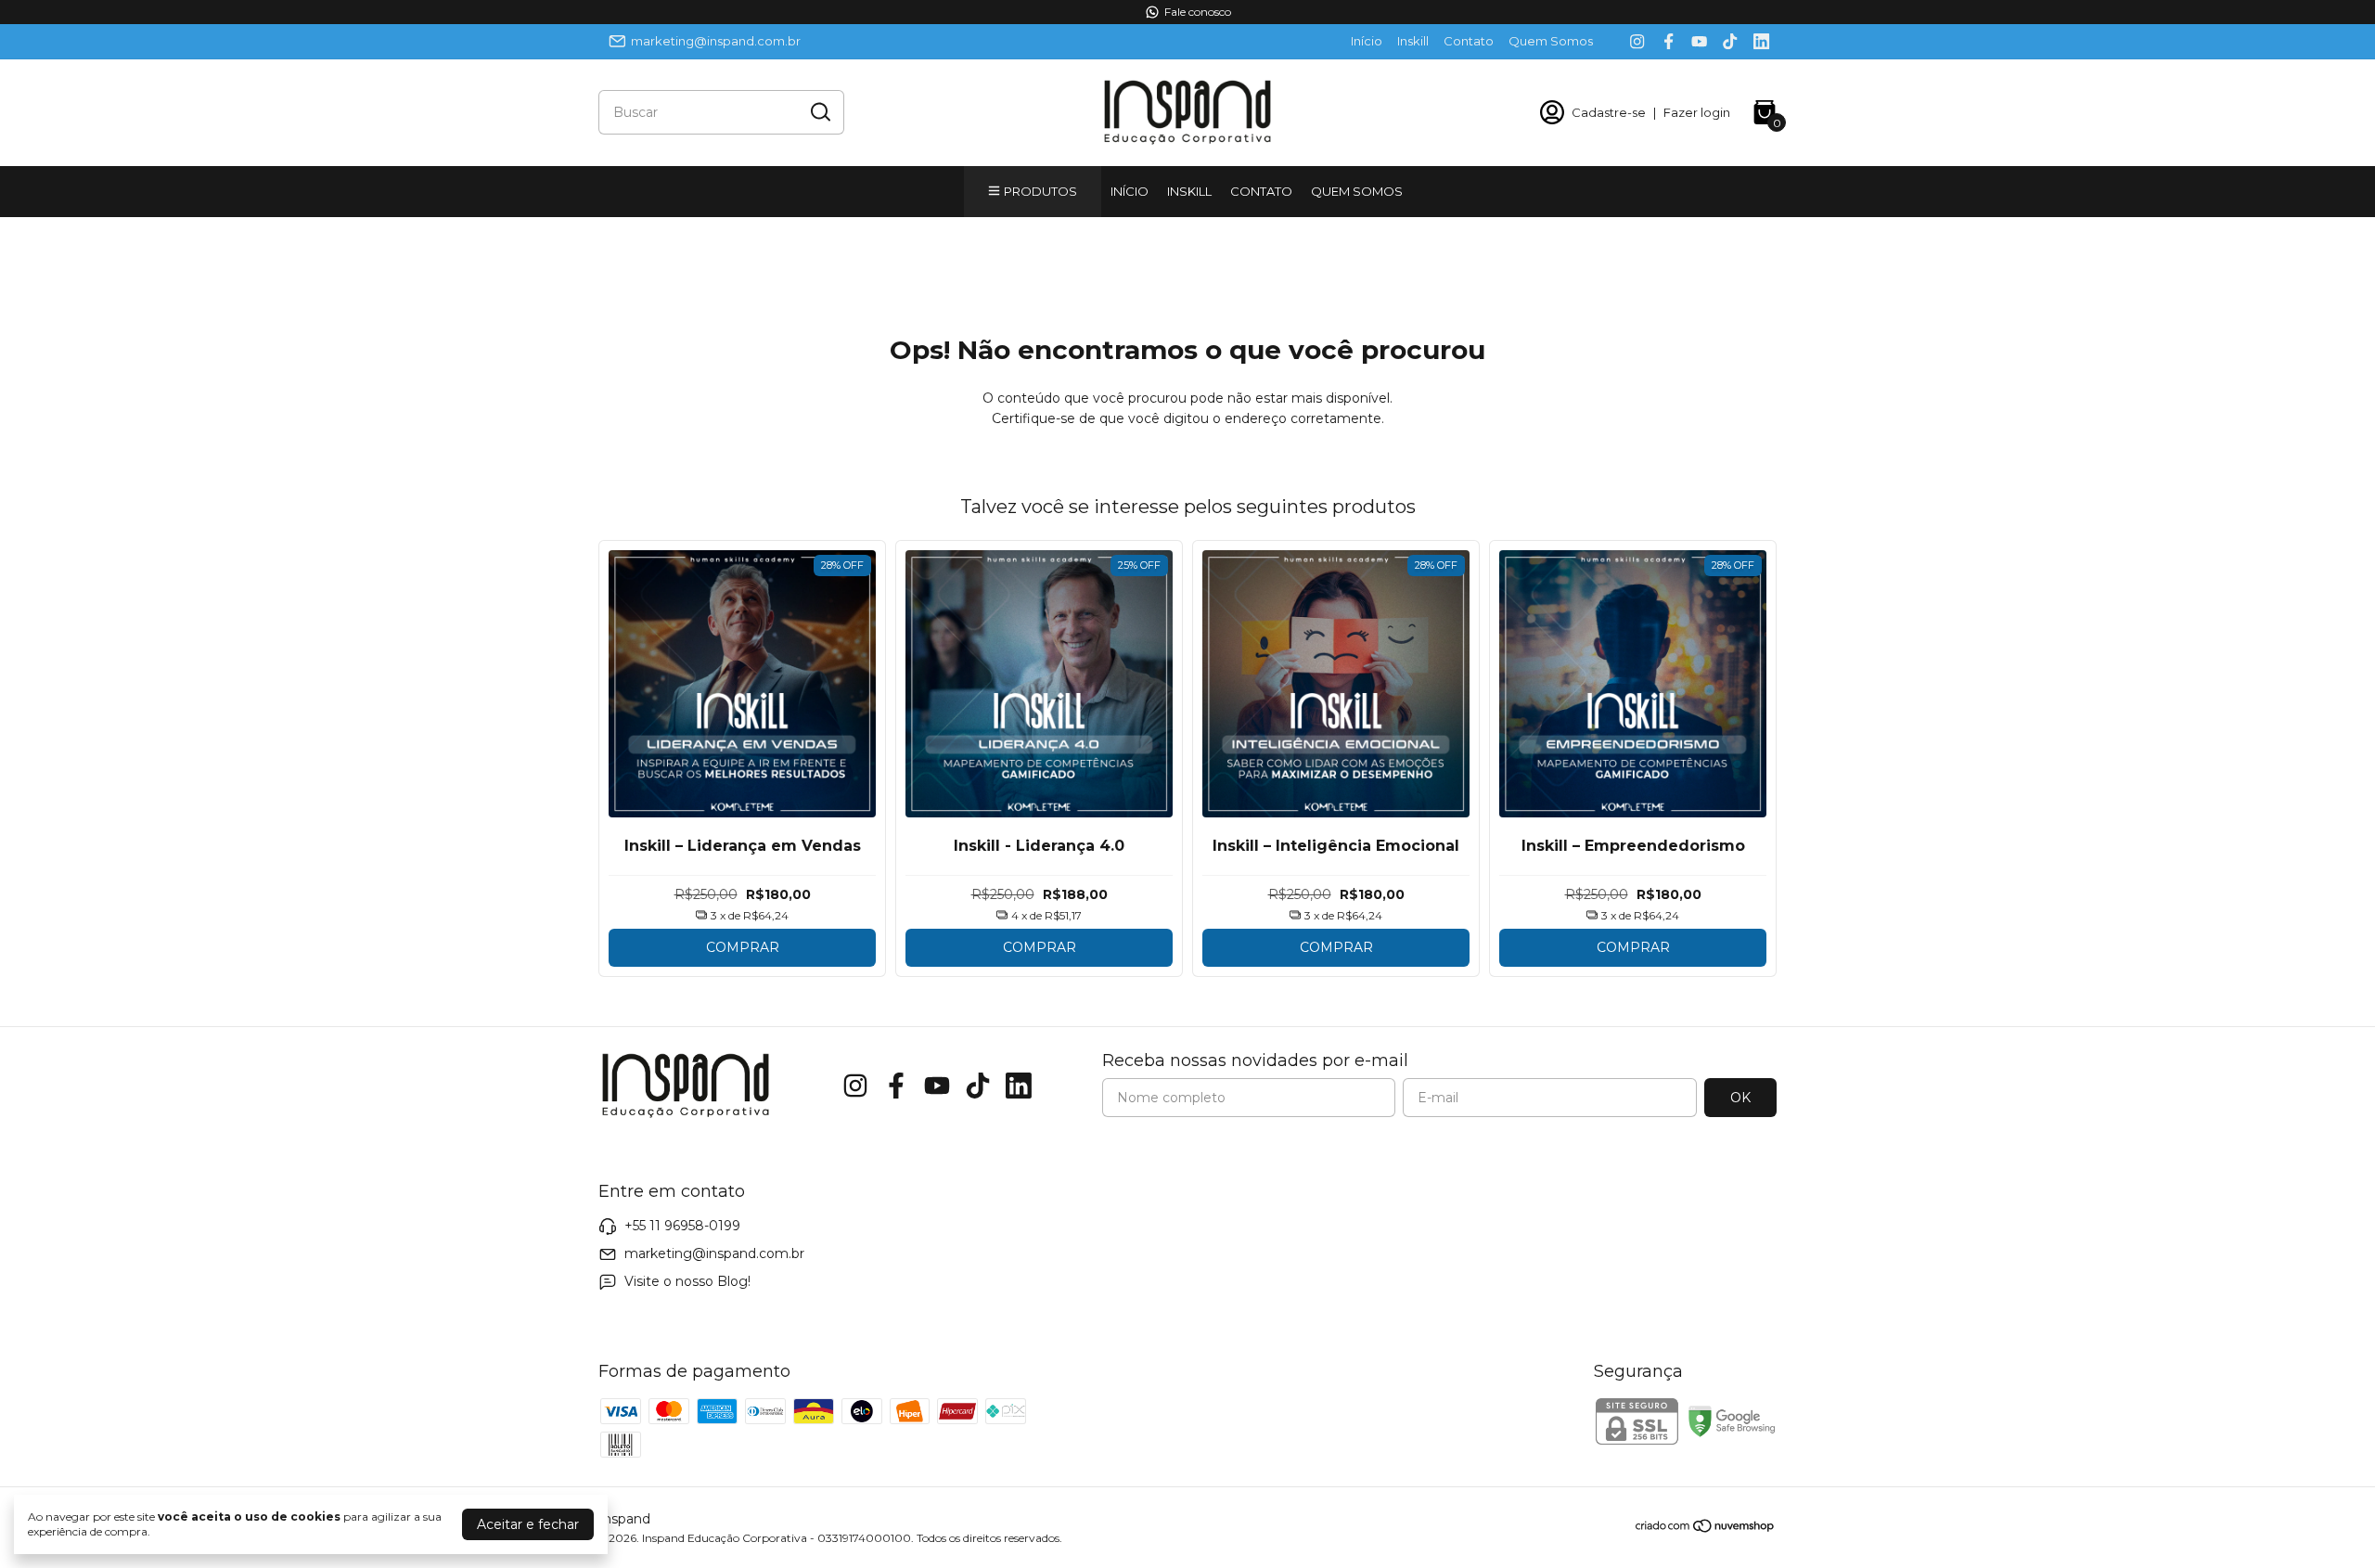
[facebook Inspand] (1669, 41)
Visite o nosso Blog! (687, 1281)
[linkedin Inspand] (1761, 41)
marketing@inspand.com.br (716, 41)
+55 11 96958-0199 (682, 1226)
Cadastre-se (1609, 112)
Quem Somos (1551, 41)
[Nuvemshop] (1706, 1529)
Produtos (1040, 191)
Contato (1469, 41)
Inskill (1413, 41)
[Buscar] (819, 111)
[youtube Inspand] (1699, 41)
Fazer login (1697, 112)
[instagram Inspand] (1637, 41)
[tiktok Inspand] (1730, 41)
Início (1367, 41)
